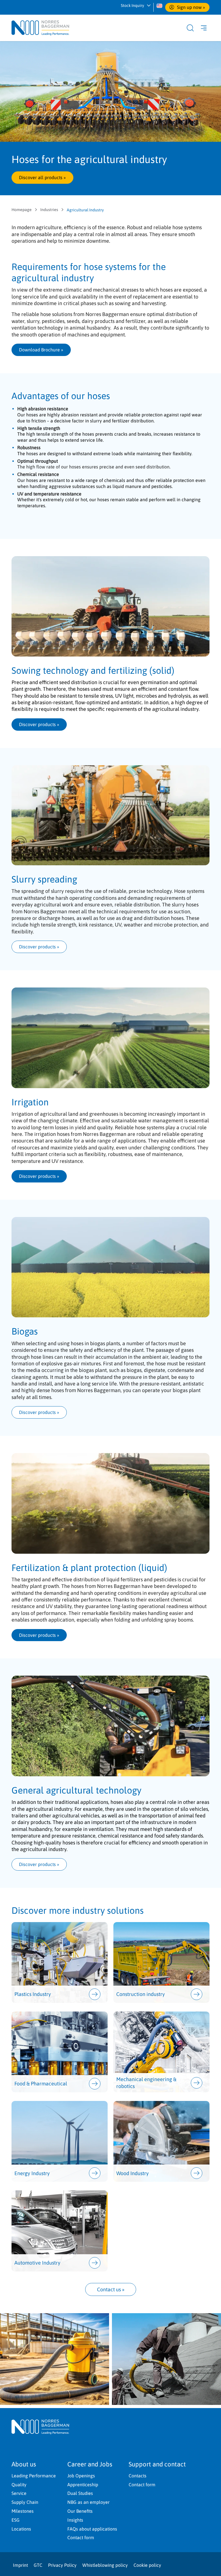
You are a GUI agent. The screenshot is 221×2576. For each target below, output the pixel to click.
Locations (21, 2529)
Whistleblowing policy (105, 2565)
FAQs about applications (92, 2529)
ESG (16, 2520)
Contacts (138, 2476)
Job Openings (81, 2476)
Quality (19, 2485)
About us (24, 2464)
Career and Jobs (90, 2464)
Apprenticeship (83, 2485)
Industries (49, 210)
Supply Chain (25, 2502)
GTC (38, 2565)
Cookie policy (147, 2565)
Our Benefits (80, 2511)
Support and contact (157, 2464)
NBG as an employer (88, 2502)
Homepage (22, 210)
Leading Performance (34, 2476)
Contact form (81, 2537)
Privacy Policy (62, 2565)
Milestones (23, 2511)
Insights (75, 2520)
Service (19, 2493)
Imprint (20, 2565)
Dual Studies (80, 2493)
